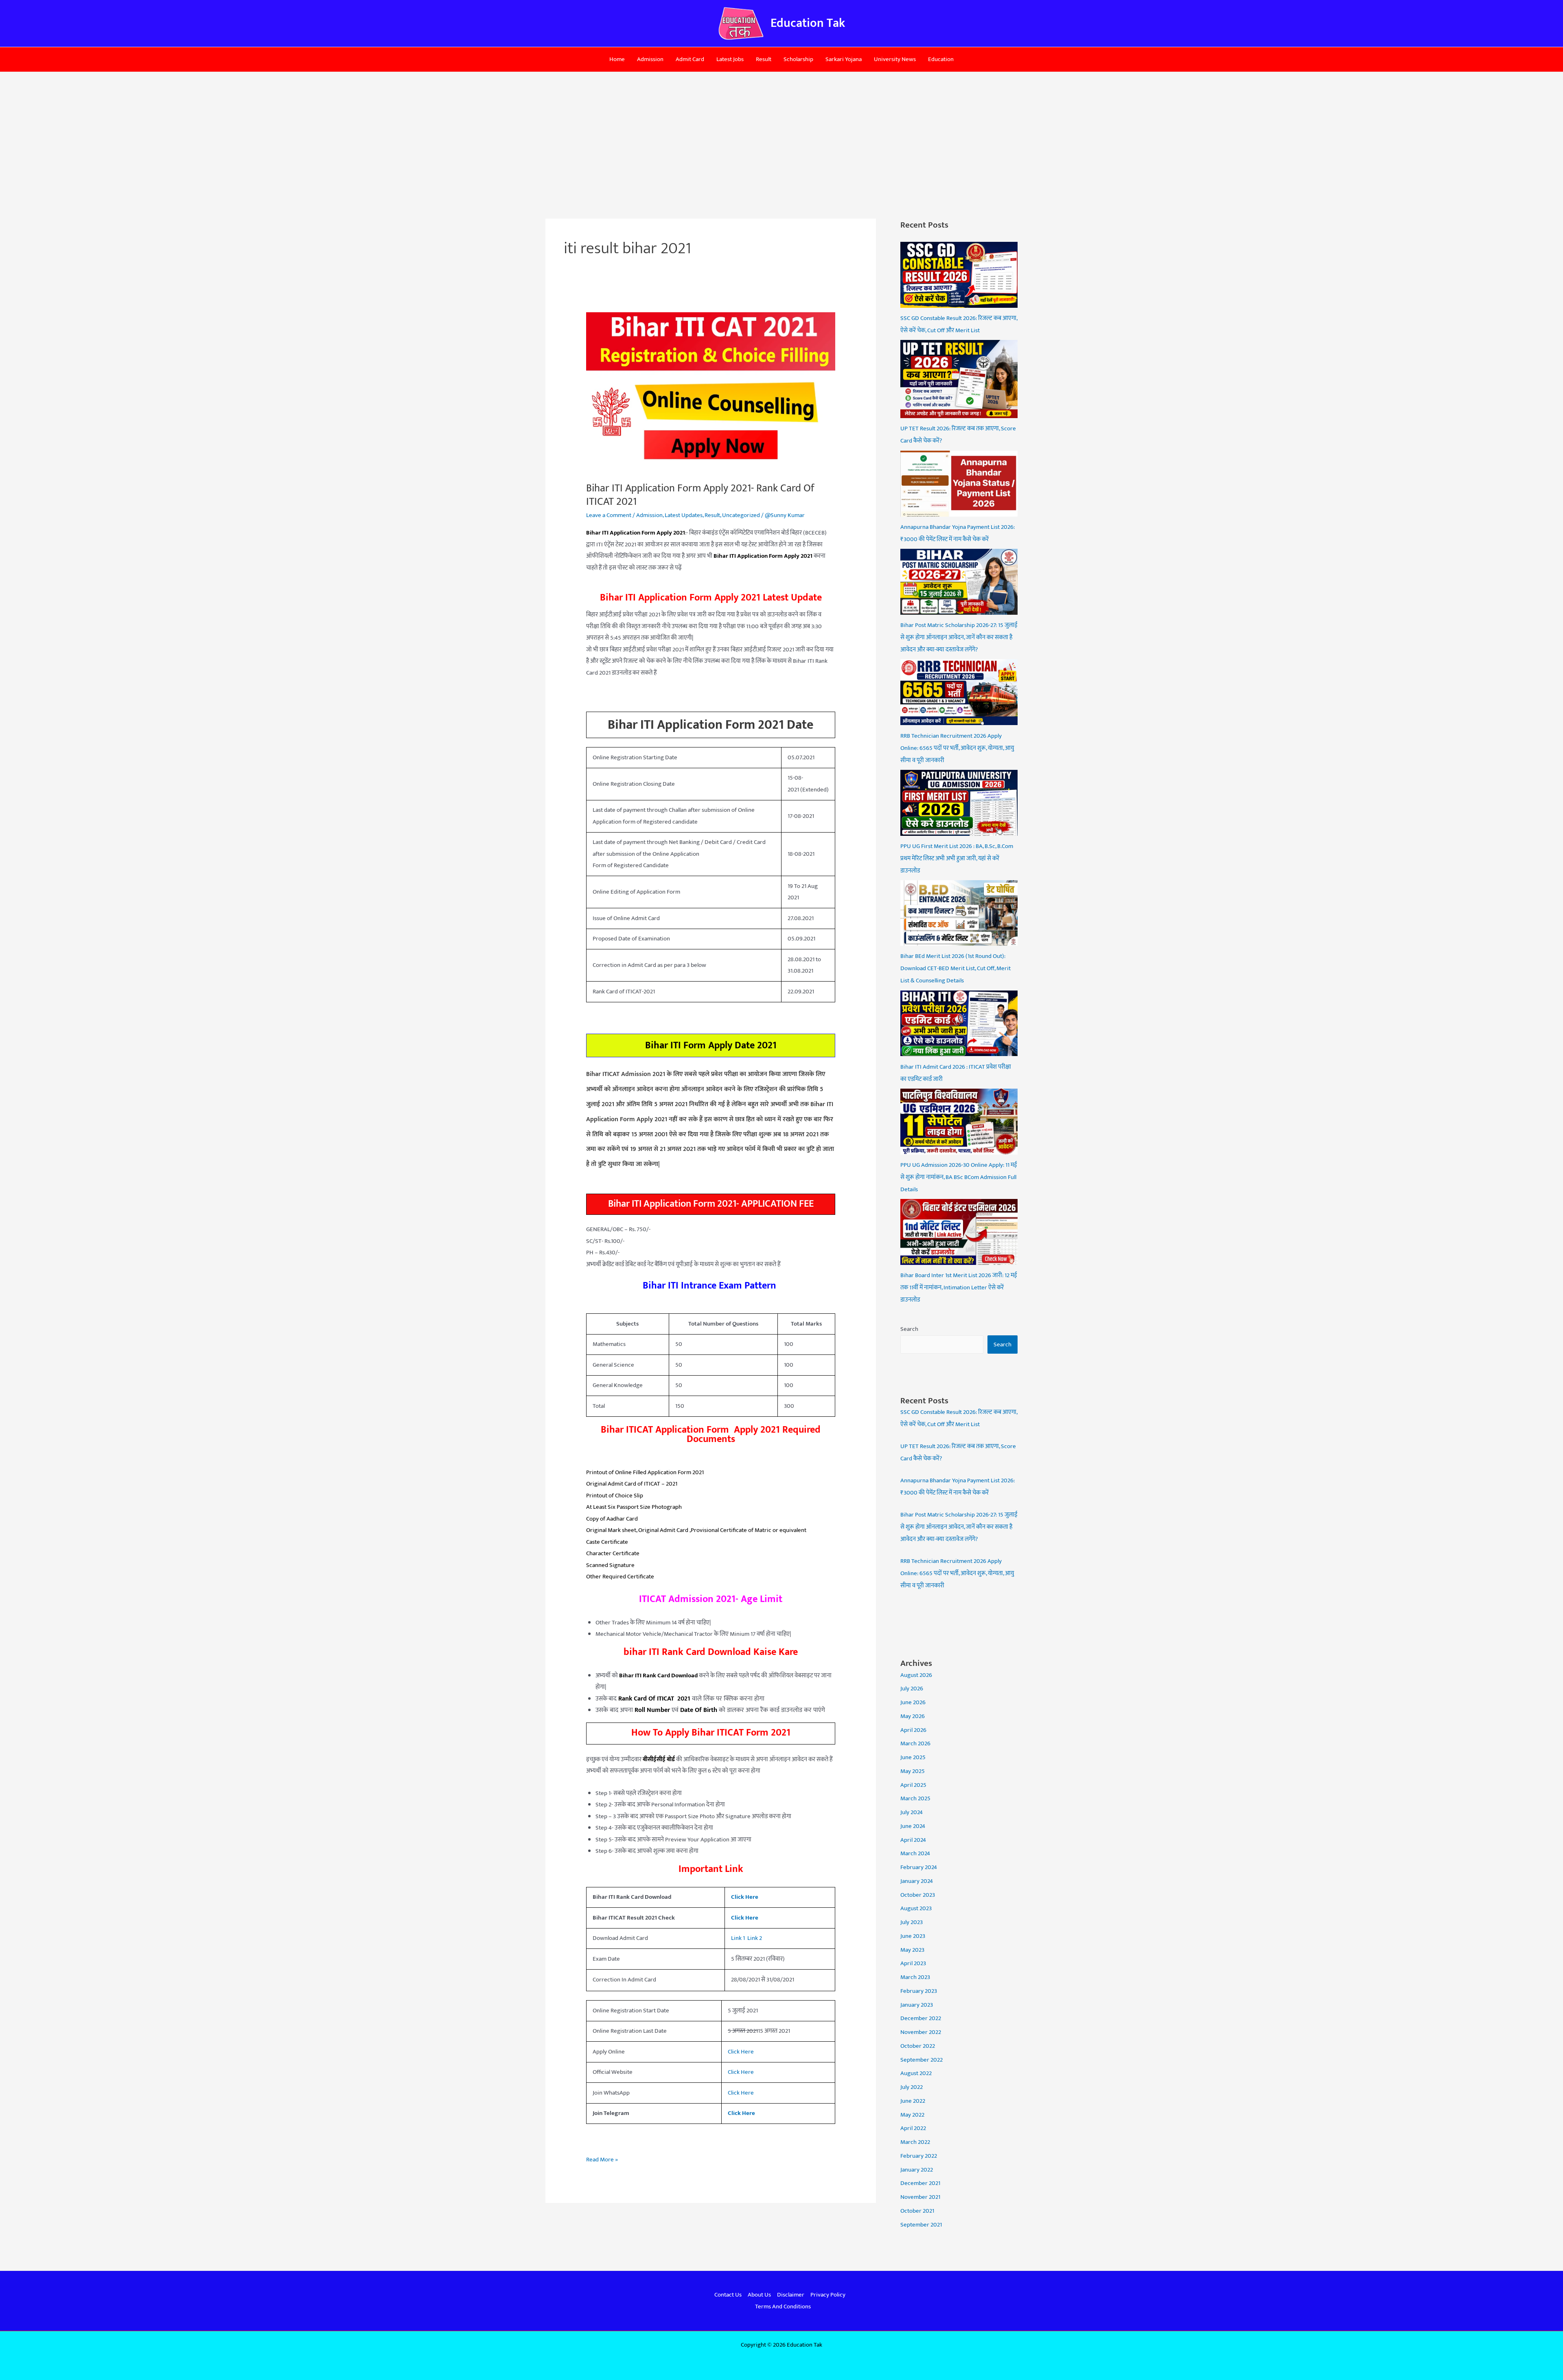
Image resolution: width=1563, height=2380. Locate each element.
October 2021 (917, 2211)
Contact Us (728, 2295)
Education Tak (808, 23)
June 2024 (913, 1826)
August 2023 (916, 1908)
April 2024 (913, 1840)
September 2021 (921, 2225)
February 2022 (919, 2156)
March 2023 (915, 1977)
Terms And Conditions (783, 2307)
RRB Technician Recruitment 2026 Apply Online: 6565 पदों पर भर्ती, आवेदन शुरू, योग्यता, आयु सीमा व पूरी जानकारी (957, 1573)
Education (941, 59)
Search (909, 1329)
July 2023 (912, 1922)
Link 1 (738, 1938)
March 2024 (915, 1853)
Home (617, 59)
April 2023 (913, 1963)
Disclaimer (791, 2295)
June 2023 (913, 1936)
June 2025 (913, 1757)
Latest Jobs (730, 59)
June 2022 (913, 2101)
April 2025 (913, 1785)
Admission (650, 59)
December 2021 (920, 2183)
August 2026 (916, 1675)
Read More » (602, 2159)
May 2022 (912, 2115)
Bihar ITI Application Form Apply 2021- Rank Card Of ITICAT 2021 (700, 495)
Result (764, 59)
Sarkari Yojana (844, 59)
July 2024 (912, 1812)
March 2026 (915, 1743)
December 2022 (921, 2018)
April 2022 (913, 2128)
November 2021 (920, 2197)
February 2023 (919, 1991)
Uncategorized (741, 515)
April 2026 (913, 1730)
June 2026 (913, 1702)
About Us (759, 2295)
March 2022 (915, 2142)
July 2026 (912, 1689)
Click (734, 2052)
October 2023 (918, 1895)
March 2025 (915, 1798)
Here (747, 2052)
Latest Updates (684, 515)
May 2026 (913, 1716)
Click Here (745, 1918)
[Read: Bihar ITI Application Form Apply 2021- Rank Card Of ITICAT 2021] (711, 392)
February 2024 (919, 1867)
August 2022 (916, 2073)
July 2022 (912, 2087)
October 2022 (918, 2046)
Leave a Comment (609, 515)
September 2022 (922, 2060)
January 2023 (917, 2005)
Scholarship (798, 59)
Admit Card (690, 59)
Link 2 (755, 1938)
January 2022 (917, 2170)
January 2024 (917, 1881)
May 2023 (912, 1950)
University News (895, 59)
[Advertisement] (781, 133)
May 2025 (913, 1771)
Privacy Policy (828, 2295)
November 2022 (921, 2032)
